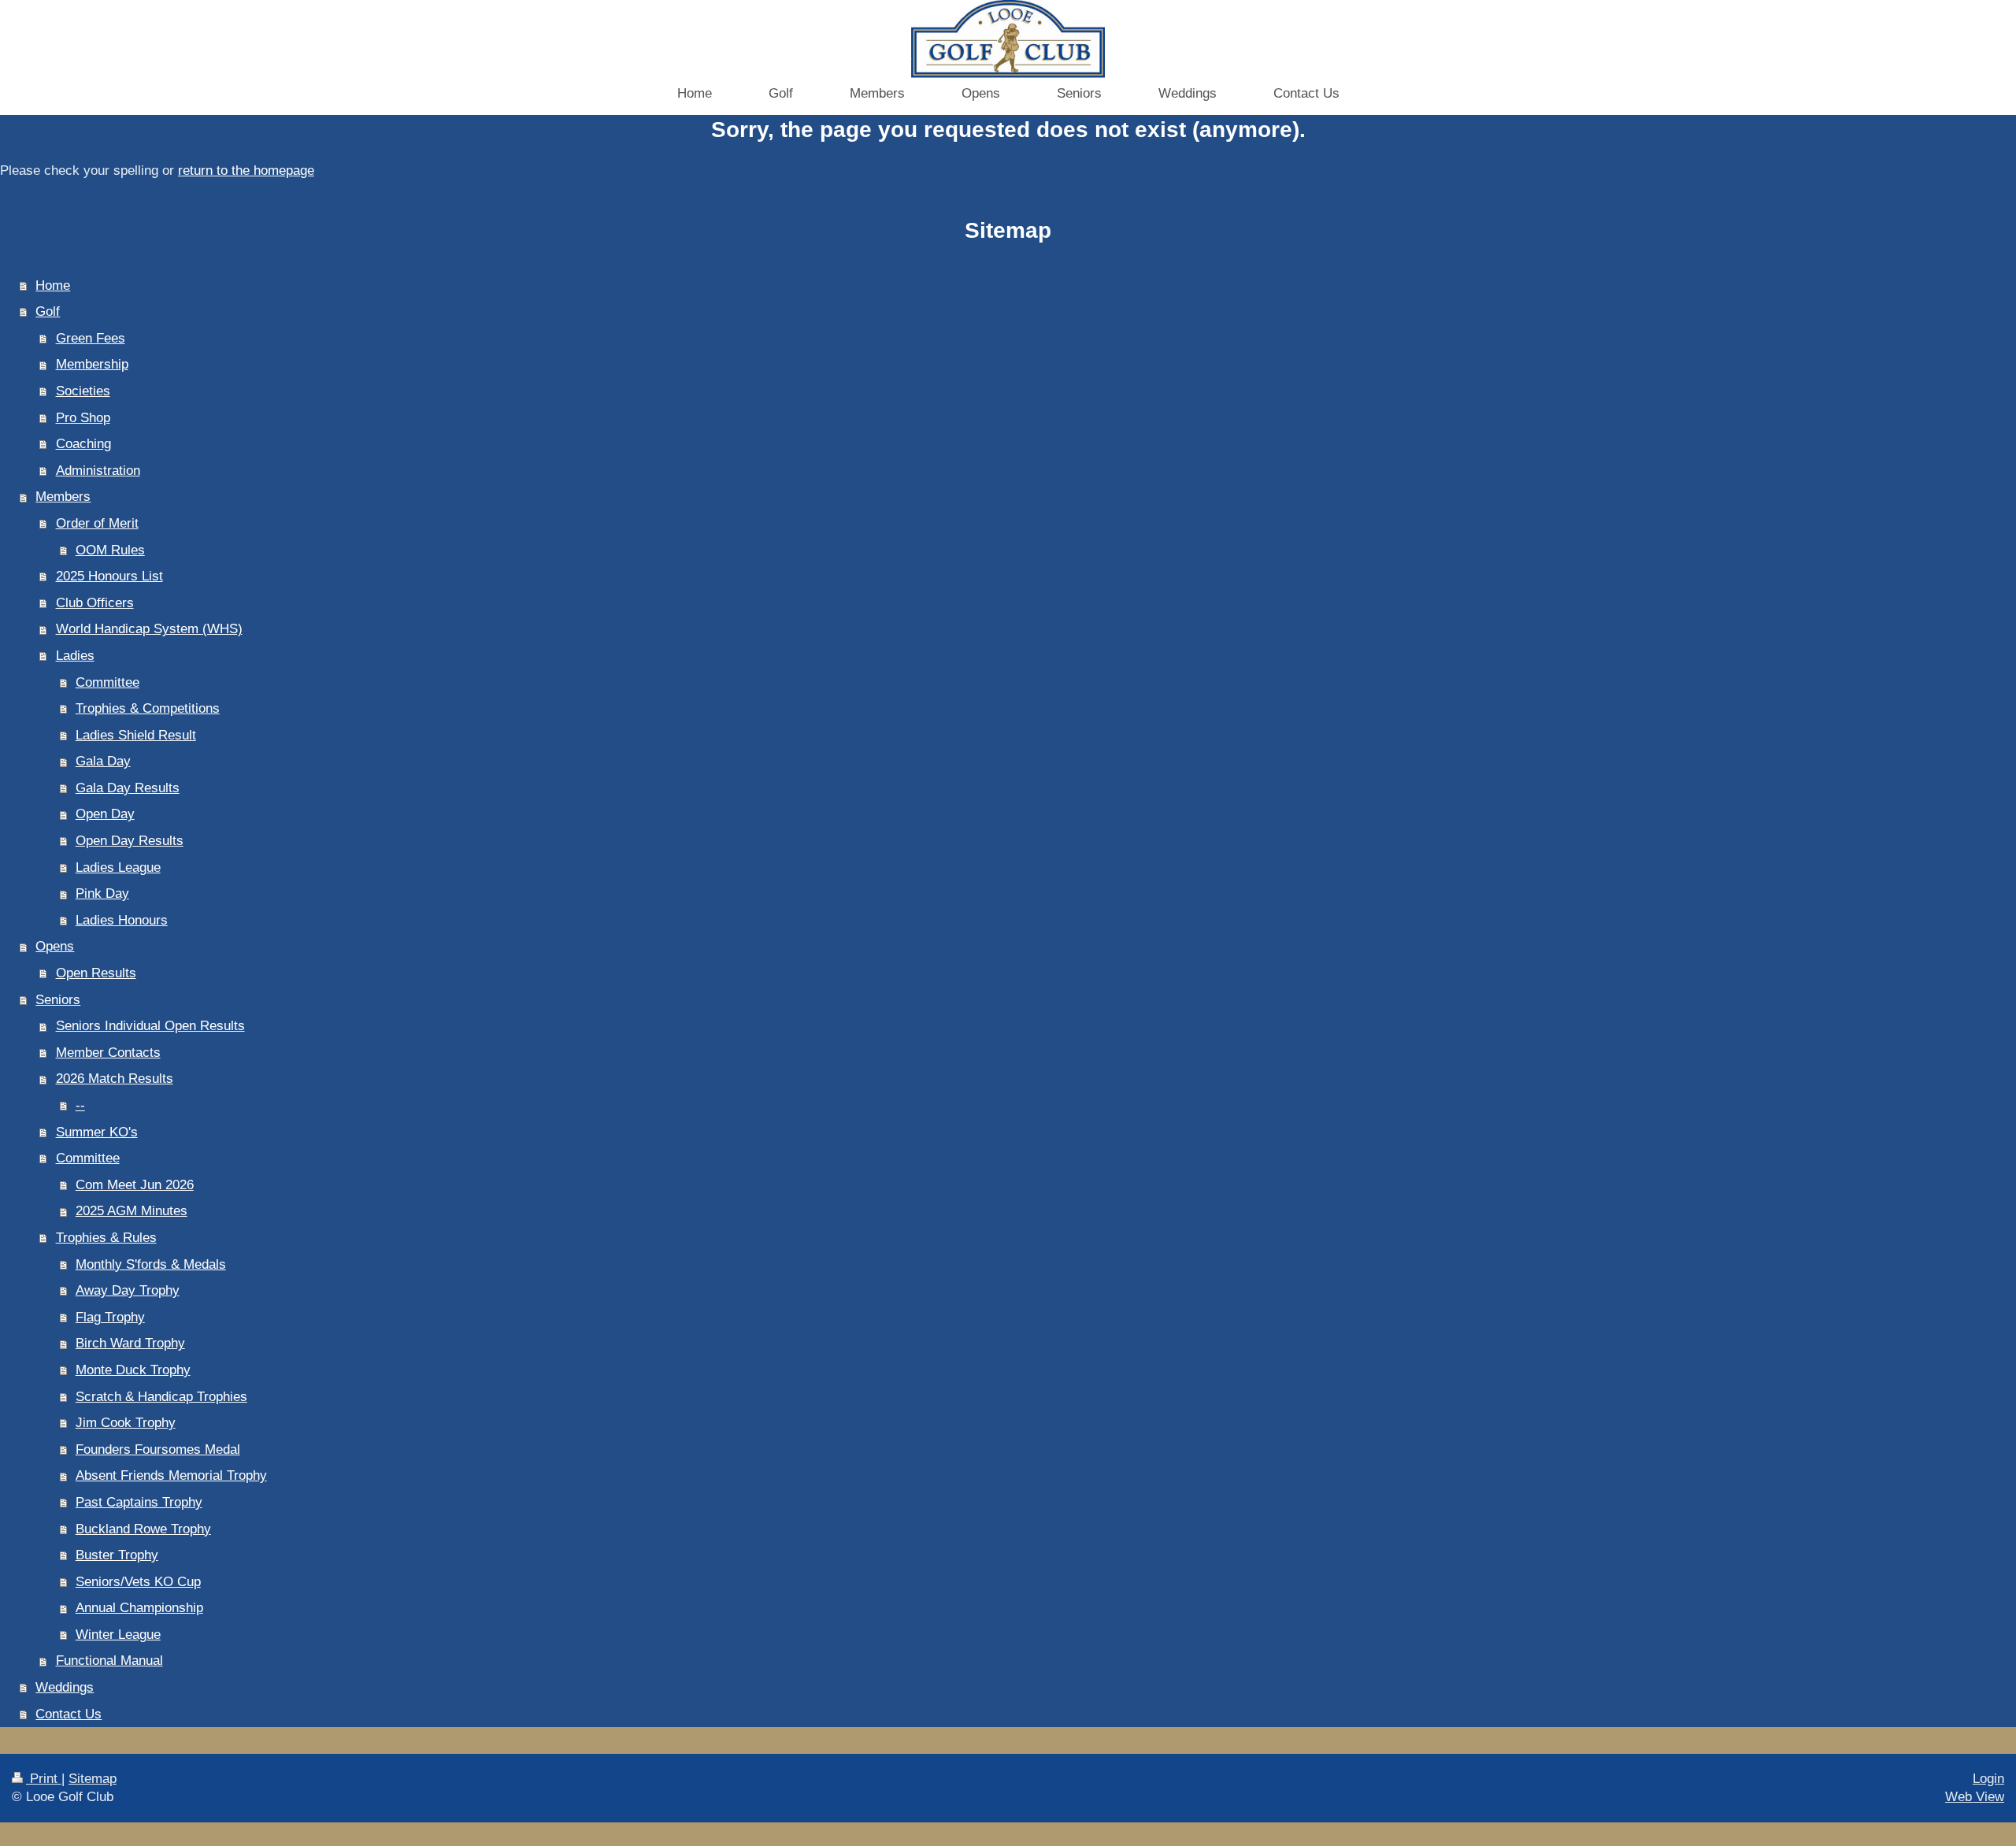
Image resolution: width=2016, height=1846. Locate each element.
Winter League (118, 1635)
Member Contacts (108, 1053)
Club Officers (95, 603)
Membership (92, 364)
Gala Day (103, 761)
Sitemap (93, 1779)
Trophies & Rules (106, 1238)
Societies (83, 391)
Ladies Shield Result (136, 735)
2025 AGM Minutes (132, 1211)
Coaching (83, 444)
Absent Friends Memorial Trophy (171, 1475)
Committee (107, 682)
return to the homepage (246, 171)
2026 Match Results (115, 1079)
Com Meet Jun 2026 (135, 1185)
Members (63, 497)
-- (80, 1105)
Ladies (75, 656)
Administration (98, 471)
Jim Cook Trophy (126, 1423)
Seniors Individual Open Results (150, 1026)
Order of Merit (97, 523)
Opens (55, 946)
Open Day (105, 814)
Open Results (96, 973)
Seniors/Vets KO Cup (138, 1582)
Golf (48, 311)
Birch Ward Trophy (130, 1343)
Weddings (65, 1687)
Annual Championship (139, 1608)
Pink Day (102, 893)
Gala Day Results (128, 788)
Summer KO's (97, 1132)
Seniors (58, 1000)
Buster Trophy (117, 1555)
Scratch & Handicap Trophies (161, 1397)
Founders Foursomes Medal (158, 1449)
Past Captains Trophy (139, 1502)
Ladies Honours (122, 920)
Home (53, 285)
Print (44, 1779)
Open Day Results (130, 841)
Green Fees (91, 338)
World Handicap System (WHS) (149, 629)
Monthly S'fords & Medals (151, 1264)
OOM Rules (110, 550)
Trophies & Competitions (148, 708)
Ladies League (118, 867)
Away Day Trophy (128, 1290)
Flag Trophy (110, 1317)
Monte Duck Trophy (133, 1370)
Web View (1975, 1797)
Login (1988, 1779)
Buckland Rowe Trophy (143, 1529)
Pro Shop (83, 418)
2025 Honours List (109, 576)
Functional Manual (109, 1661)
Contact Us (69, 1714)
